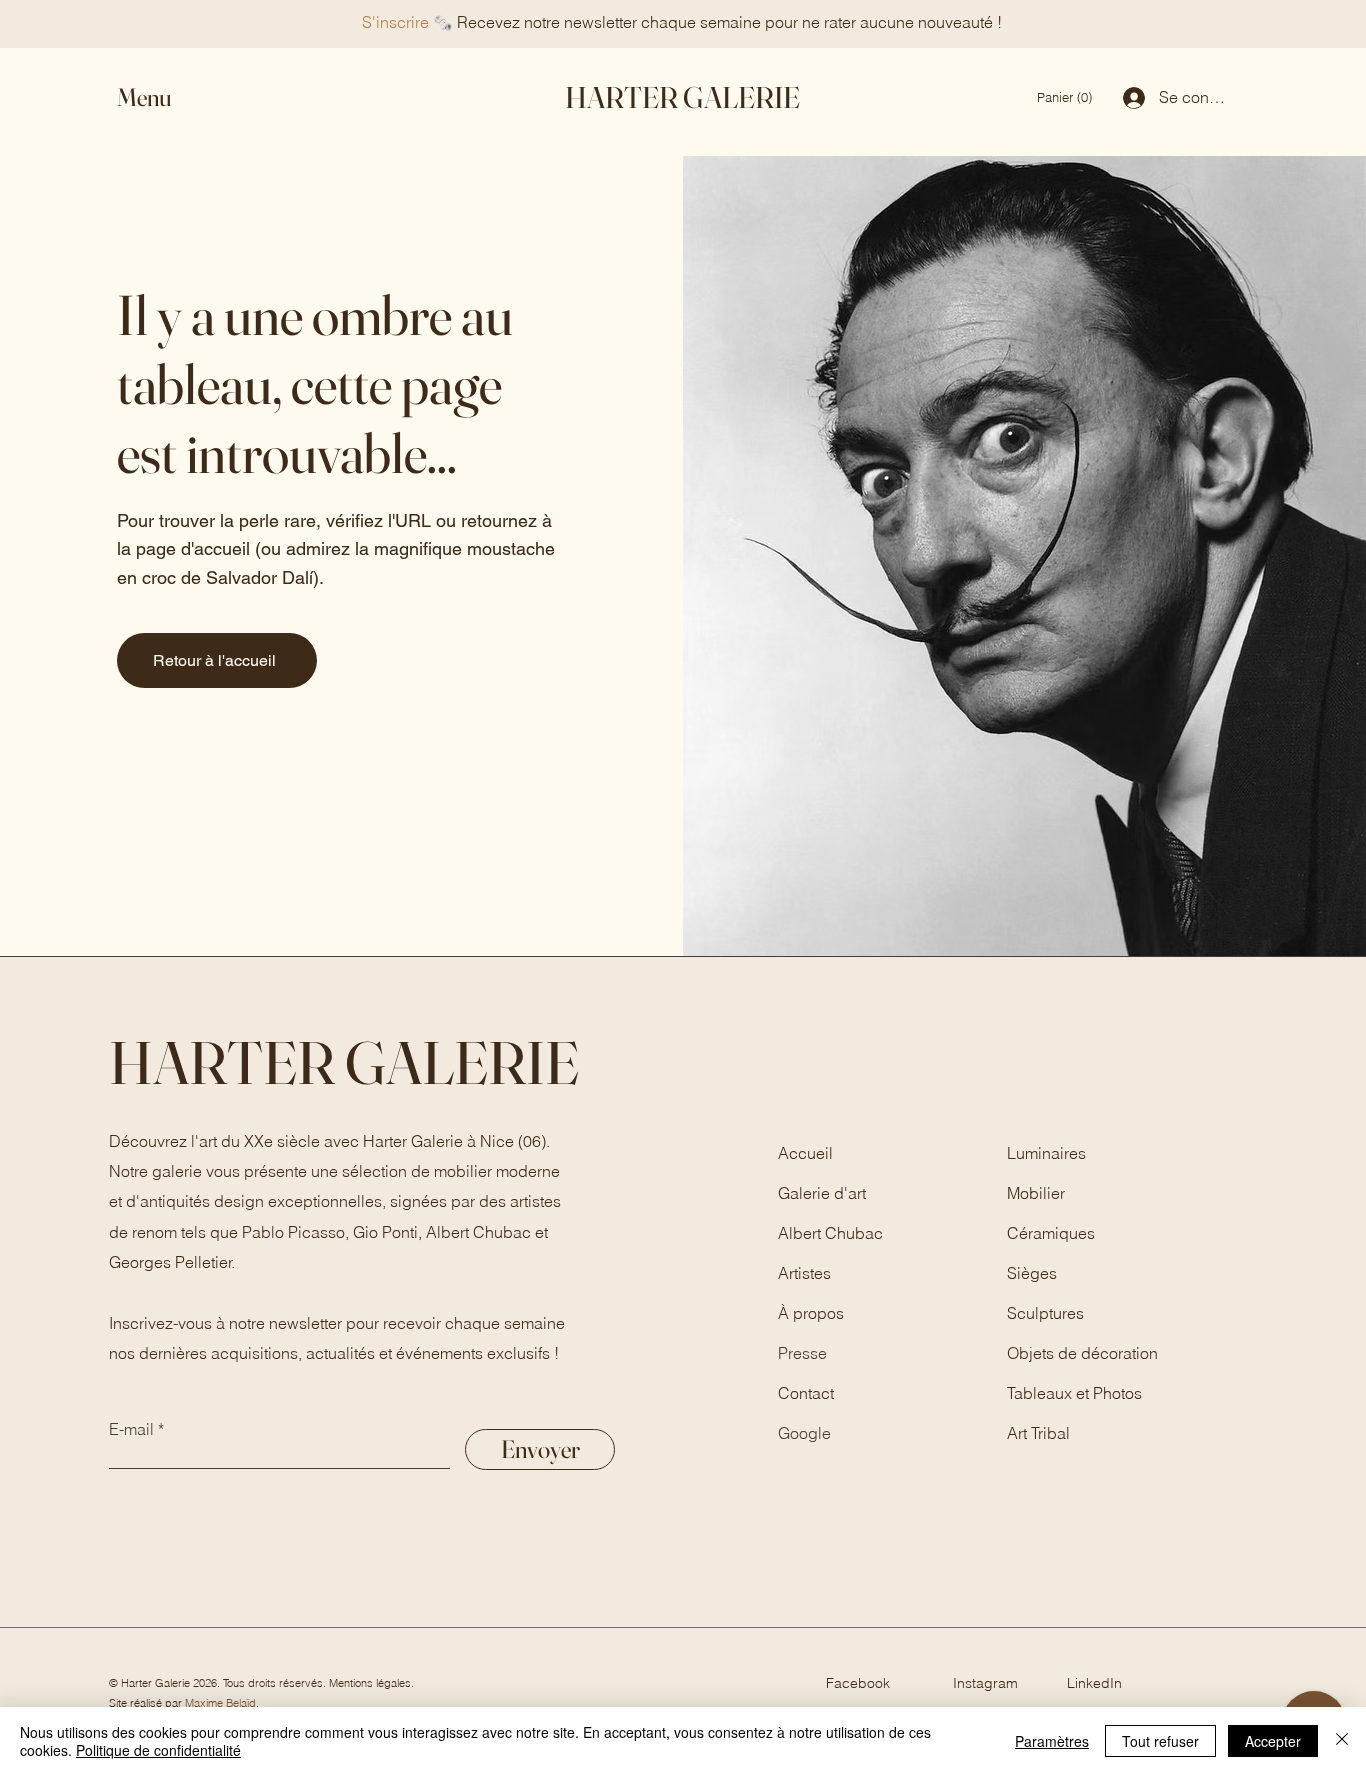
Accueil (805, 1153)
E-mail (131, 1429)
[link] (1066, 97)
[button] (162, 97)
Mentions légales (370, 1683)
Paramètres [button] (1052, 1741)
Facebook (858, 1683)
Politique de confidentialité (158, 1750)
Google (804, 1433)
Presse (802, 1353)
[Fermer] (1342, 1741)
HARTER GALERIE (682, 97)
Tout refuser (1160, 1741)
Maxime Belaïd (220, 1703)
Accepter (1273, 1741)
